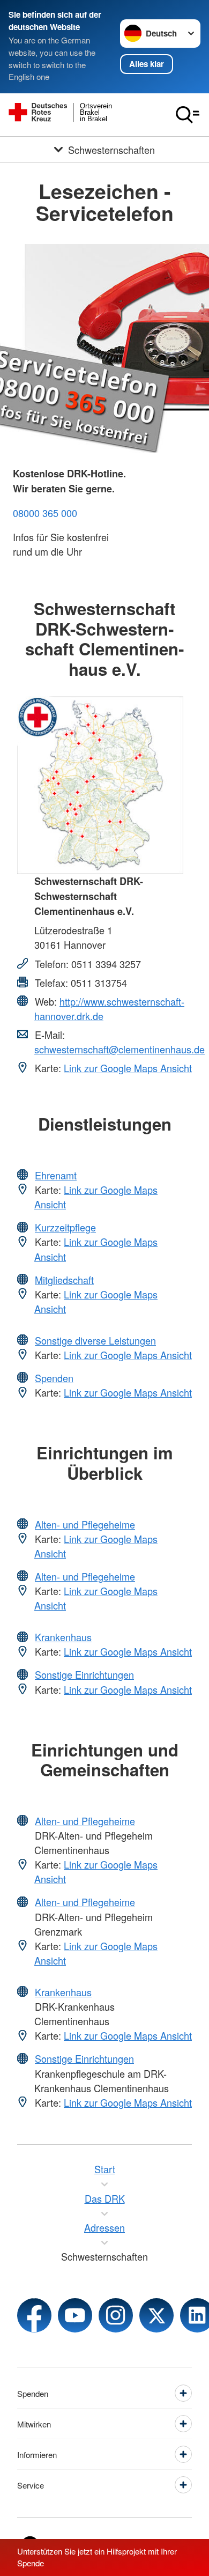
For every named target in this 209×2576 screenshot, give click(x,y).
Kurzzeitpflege (65, 1227)
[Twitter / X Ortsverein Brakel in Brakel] (156, 2315)
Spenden (54, 1378)
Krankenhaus (63, 1637)
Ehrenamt (56, 1175)
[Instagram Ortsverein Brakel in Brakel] (116, 2315)
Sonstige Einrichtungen (84, 1674)
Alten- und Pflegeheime (85, 1524)
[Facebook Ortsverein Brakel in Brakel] (34, 2315)
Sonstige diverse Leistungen (95, 1340)
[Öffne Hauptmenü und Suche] (188, 115)
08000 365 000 (45, 513)
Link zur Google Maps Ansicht (128, 1068)
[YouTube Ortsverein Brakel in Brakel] (75, 2315)
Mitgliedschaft (64, 1280)
